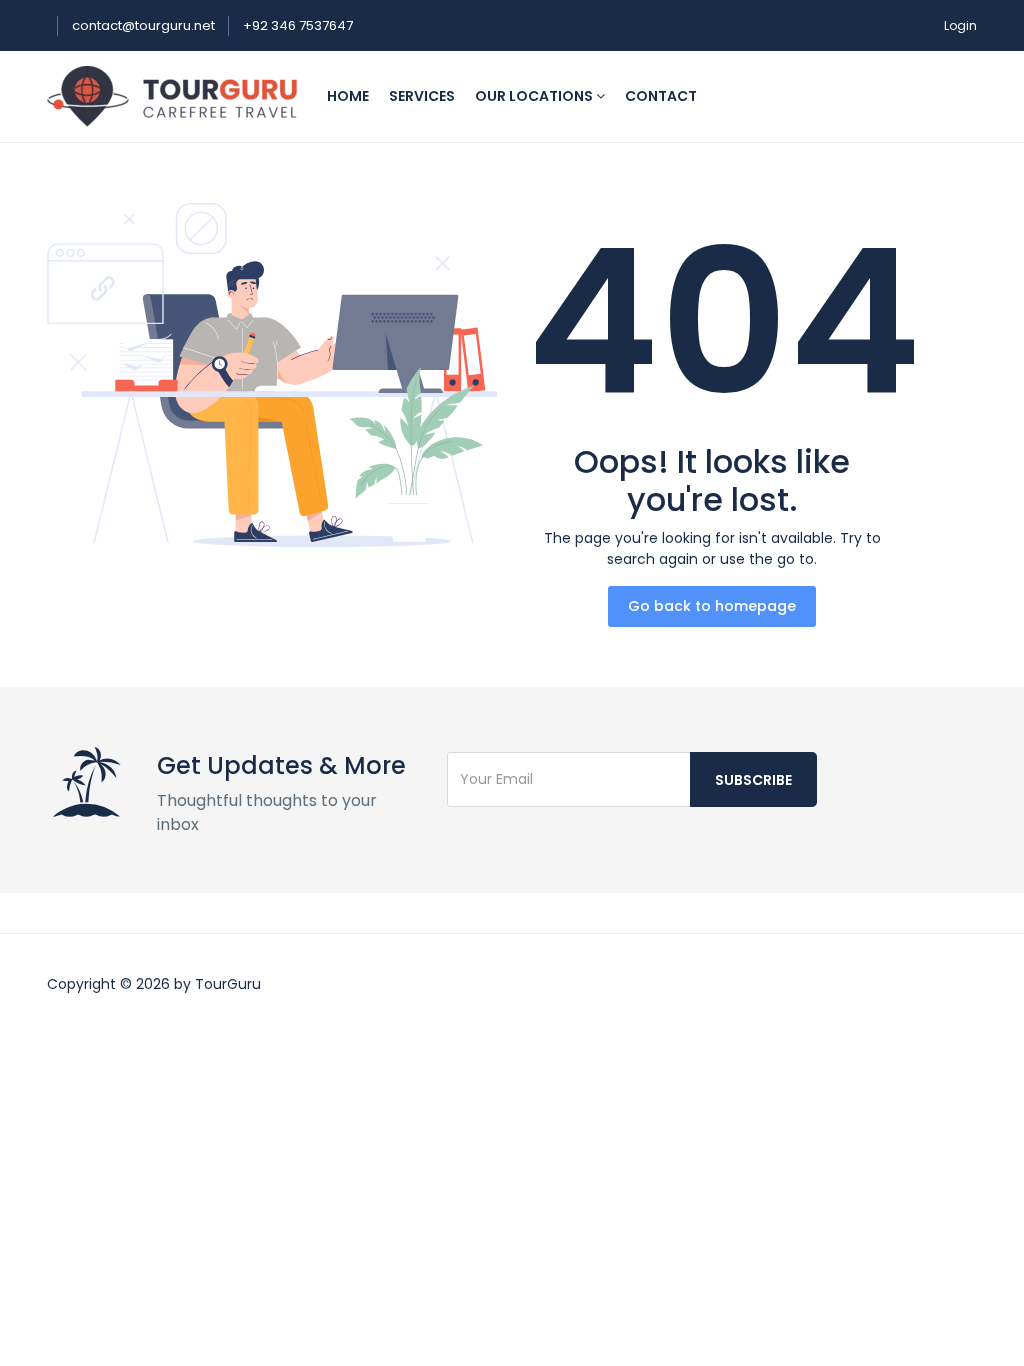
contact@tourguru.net (145, 25)
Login (960, 25)
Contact (661, 96)
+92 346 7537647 (298, 25)
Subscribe (753, 780)
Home (348, 96)
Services (422, 96)
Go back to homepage (712, 606)
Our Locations (535, 96)
